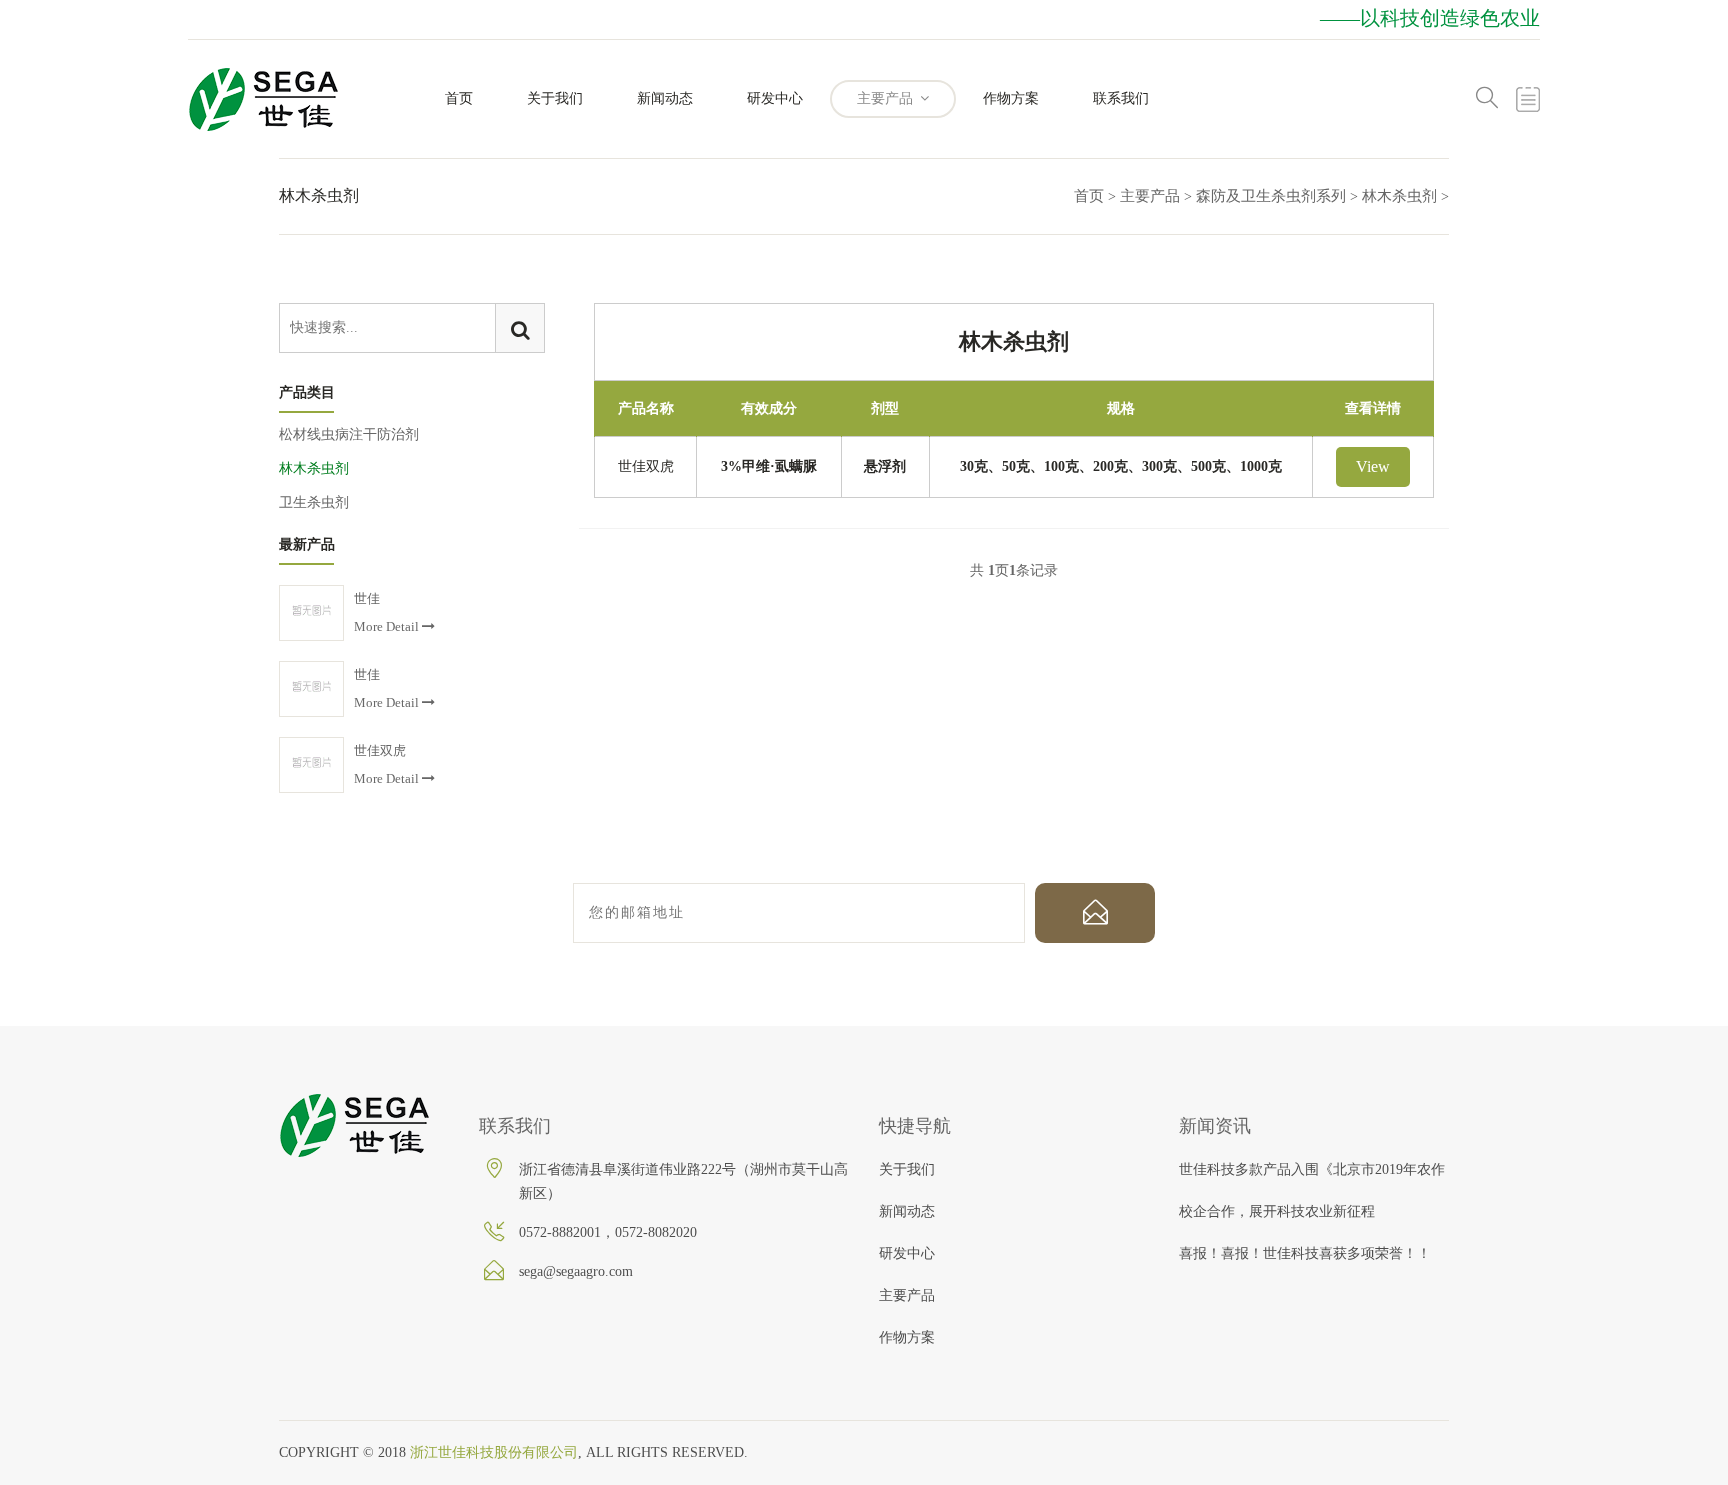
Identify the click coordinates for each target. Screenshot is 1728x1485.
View (1373, 466)
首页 (459, 98)
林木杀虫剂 (1399, 196)
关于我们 (555, 98)
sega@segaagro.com (576, 1271)
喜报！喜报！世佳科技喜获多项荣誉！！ (1305, 1253)
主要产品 (887, 98)
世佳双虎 (646, 466)
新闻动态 (665, 98)
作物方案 (1011, 98)
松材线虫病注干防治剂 (349, 434)
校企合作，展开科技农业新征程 (1277, 1211)
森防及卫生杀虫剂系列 (1271, 196)
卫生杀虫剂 (314, 502)
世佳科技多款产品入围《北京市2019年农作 (1312, 1169)
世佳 (367, 598)
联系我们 (1121, 98)
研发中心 (775, 98)
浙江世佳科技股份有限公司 (494, 1452)
